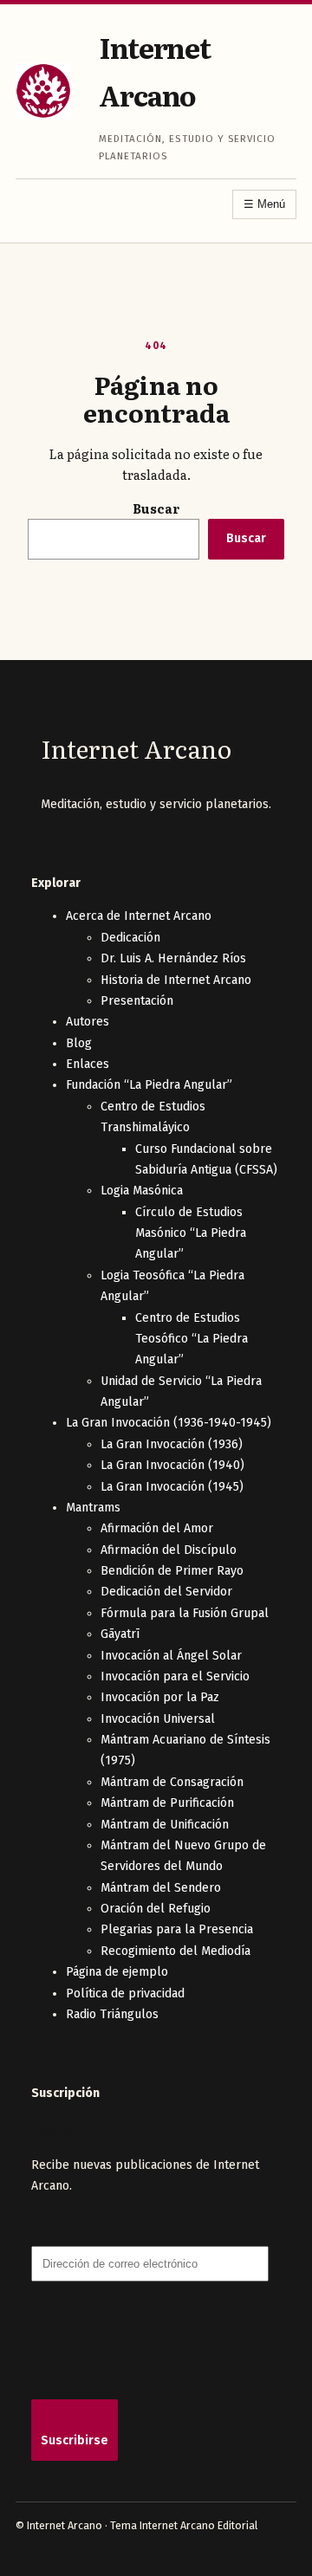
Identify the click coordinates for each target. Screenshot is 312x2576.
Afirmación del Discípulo (169, 1550)
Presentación (137, 1001)
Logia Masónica (142, 1191)
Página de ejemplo (117, 1972)
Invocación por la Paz (160, 1697)
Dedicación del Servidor (166, 1592)
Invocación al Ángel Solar (171, 1656)
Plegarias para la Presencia (177, 1929)
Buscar (156, 508)
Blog (79, 1043)
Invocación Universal (158, 1719)
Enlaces (88, 1064)
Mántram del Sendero (161, 1888)
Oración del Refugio (156, 1909)
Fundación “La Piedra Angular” (149, 1085)
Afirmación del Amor (157, 1528)
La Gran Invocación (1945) (172, 1487)
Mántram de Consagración (172, 1782)
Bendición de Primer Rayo (172, 1571)
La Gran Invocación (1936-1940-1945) (169, 1423)
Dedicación (130, 938)
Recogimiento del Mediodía (175, 1951)
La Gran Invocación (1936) (172, 1444)
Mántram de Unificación (165, 1825)
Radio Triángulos (112, 2014)
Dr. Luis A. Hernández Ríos (173, 958)
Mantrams (93, 1508)
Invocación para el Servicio (175, 1676)
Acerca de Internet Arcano (139, 916)
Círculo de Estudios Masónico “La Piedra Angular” (191, 1233)
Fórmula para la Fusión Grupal (185, 1613)
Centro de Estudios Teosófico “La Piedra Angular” (192, 1339)
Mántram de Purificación (167, 1803)
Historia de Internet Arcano (176, 980)
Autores (88, 1022)
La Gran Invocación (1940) (172, 1465)
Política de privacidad (125, 1993)
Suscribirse (75, 2440)
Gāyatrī (120, 1634)
